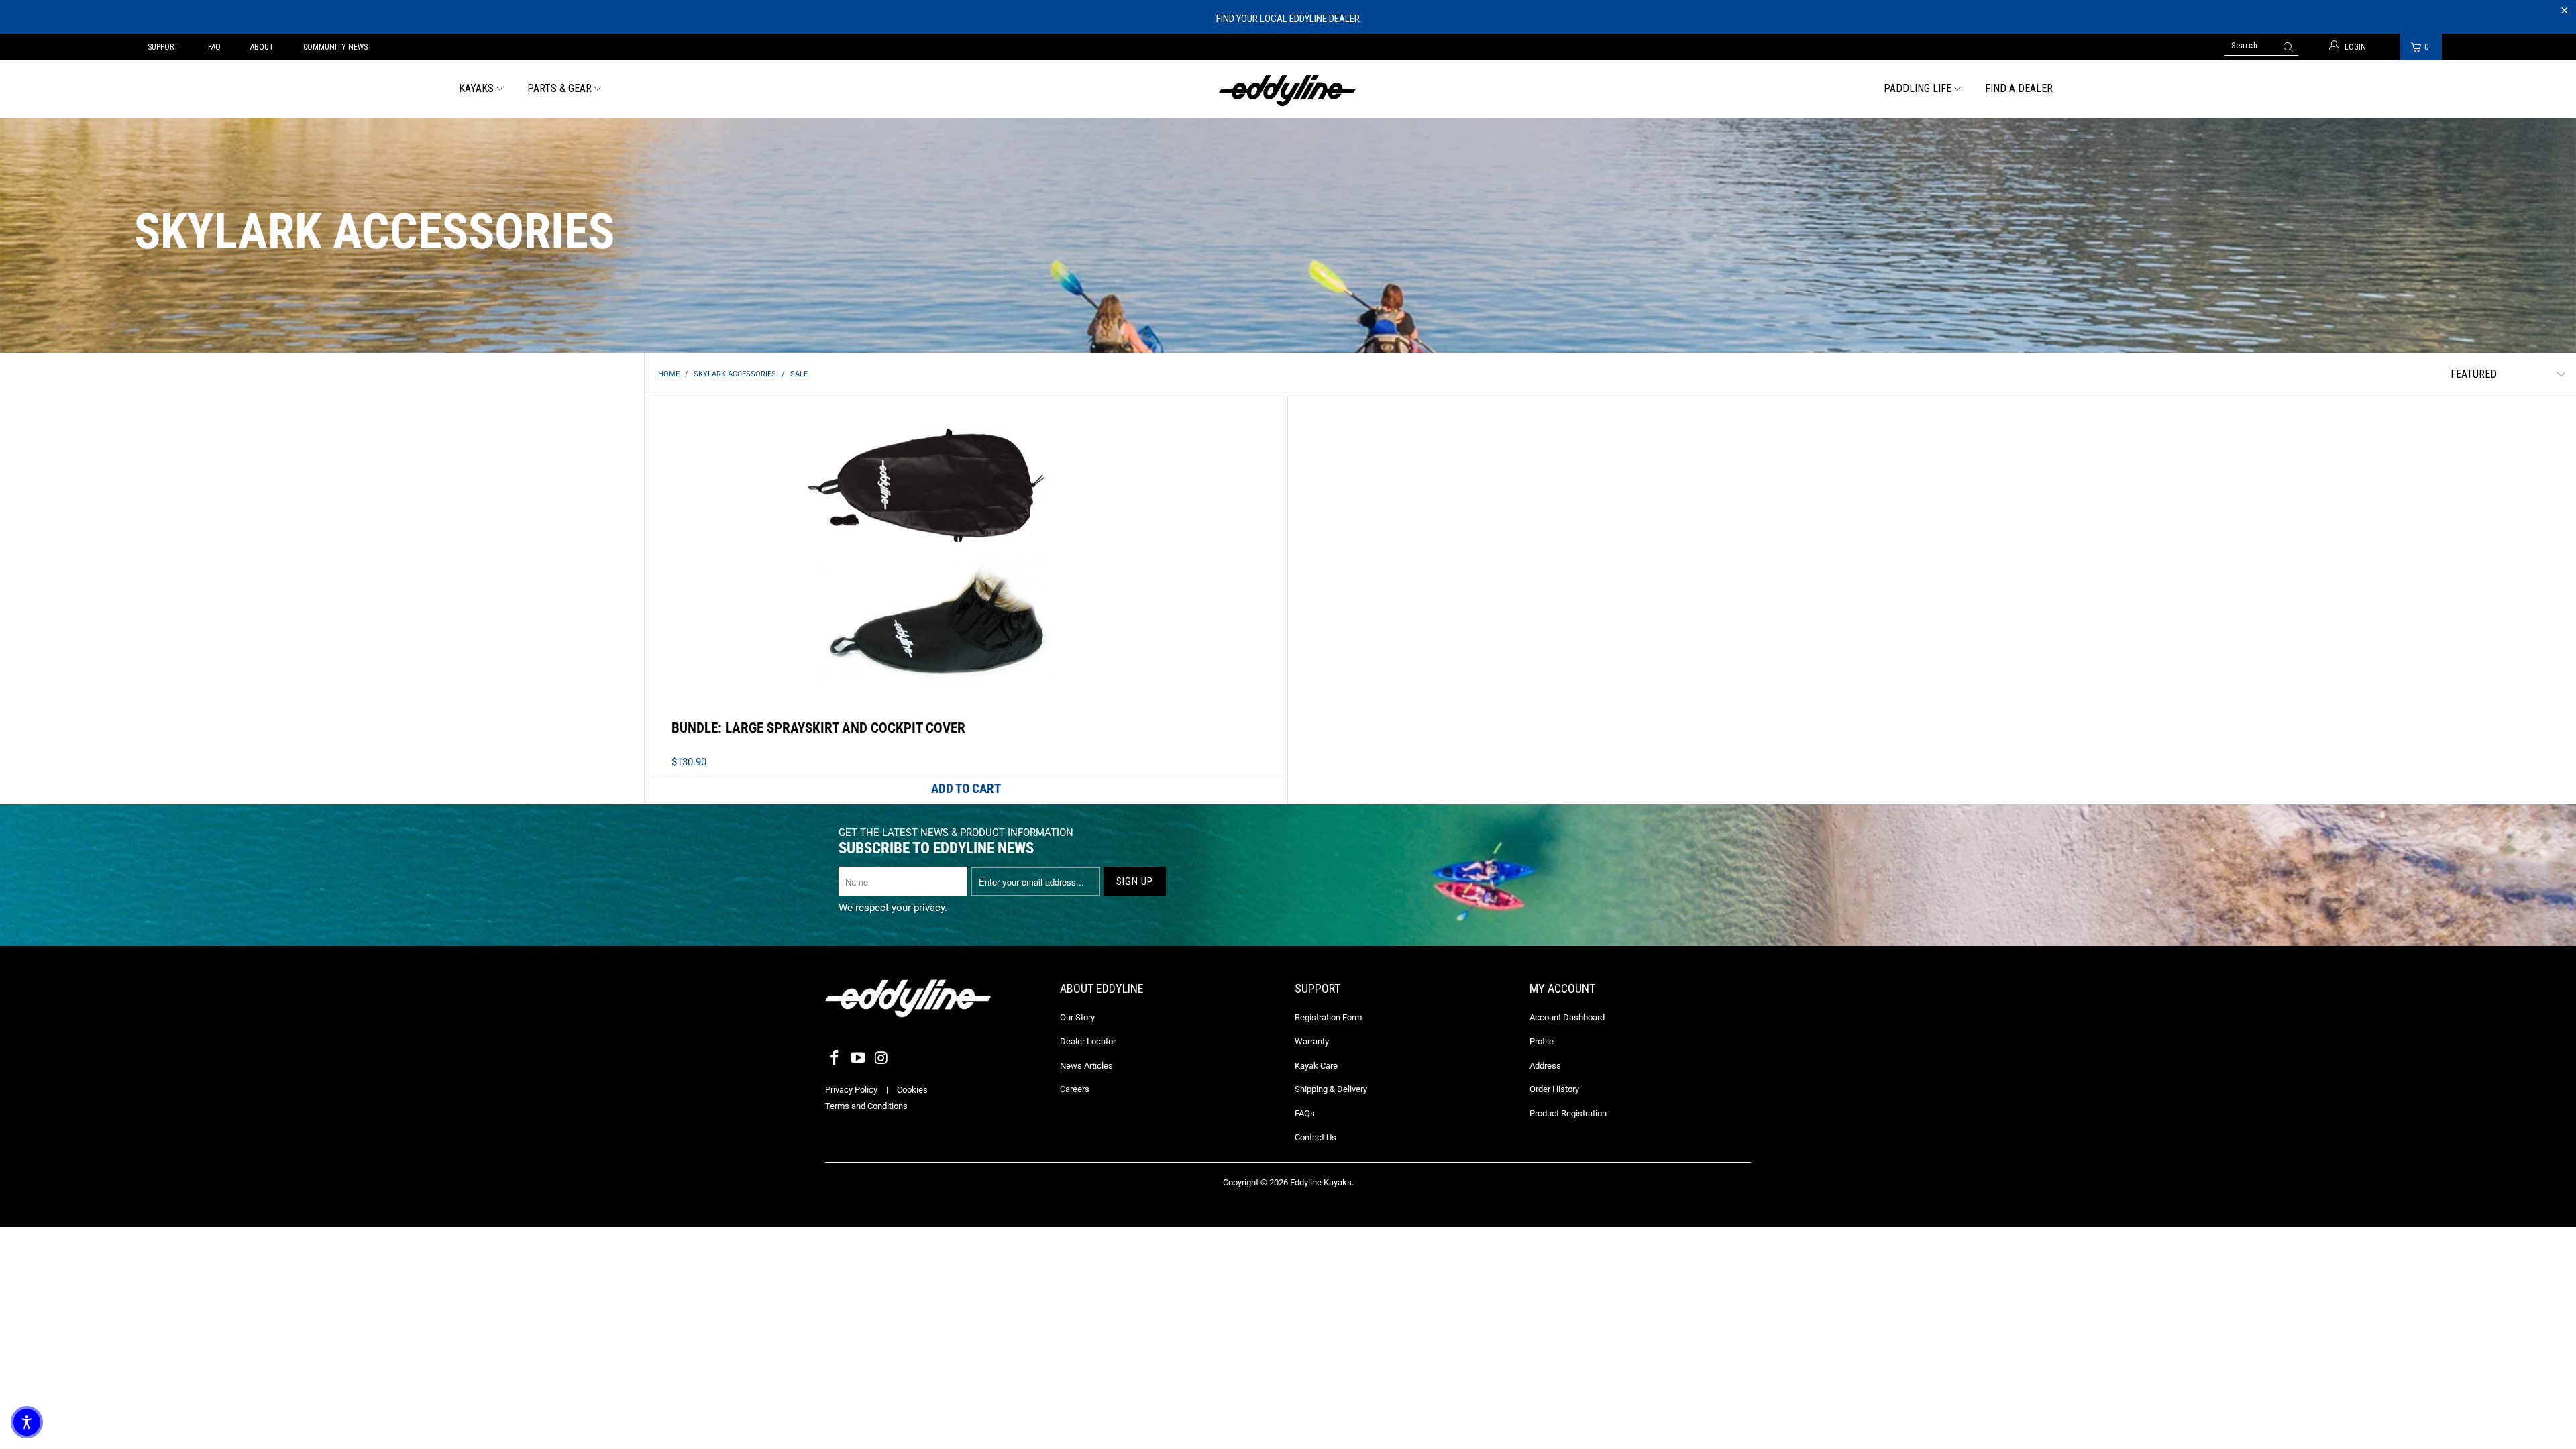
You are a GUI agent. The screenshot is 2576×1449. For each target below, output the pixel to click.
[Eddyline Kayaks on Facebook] (835, 1059)
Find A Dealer (2019, 88)
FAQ (214, 47)
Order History (1554, 1089)
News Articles (1086, 1066)
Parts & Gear (559, 88)
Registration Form (1328, 1017)
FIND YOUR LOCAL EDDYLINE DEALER (1288, 19)
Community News (335, 47)
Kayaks (476, 88)
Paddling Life (1918, 88)
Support (163, 47)
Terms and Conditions (866, 1106)
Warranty (1312, 1041)
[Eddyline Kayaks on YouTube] (859, 1059)
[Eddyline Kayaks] (1288, 89)
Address (1545, 1066)
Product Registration (1568, 1113)
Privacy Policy (851, 1090)
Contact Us (1316, 1137)
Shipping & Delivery (1331, 1089)
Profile (1542, 1041)
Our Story (1077, 1017)
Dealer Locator (1088, 1041)
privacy (929, 908)
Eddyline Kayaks (1321, 1182)
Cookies (912, 1090)
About (262, 47)
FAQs (1305, 1113)
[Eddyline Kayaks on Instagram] (881, 1059)
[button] (27, 1422)
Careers (1075, 1089)
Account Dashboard (1567, 1017)
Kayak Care (1316, 1066)
